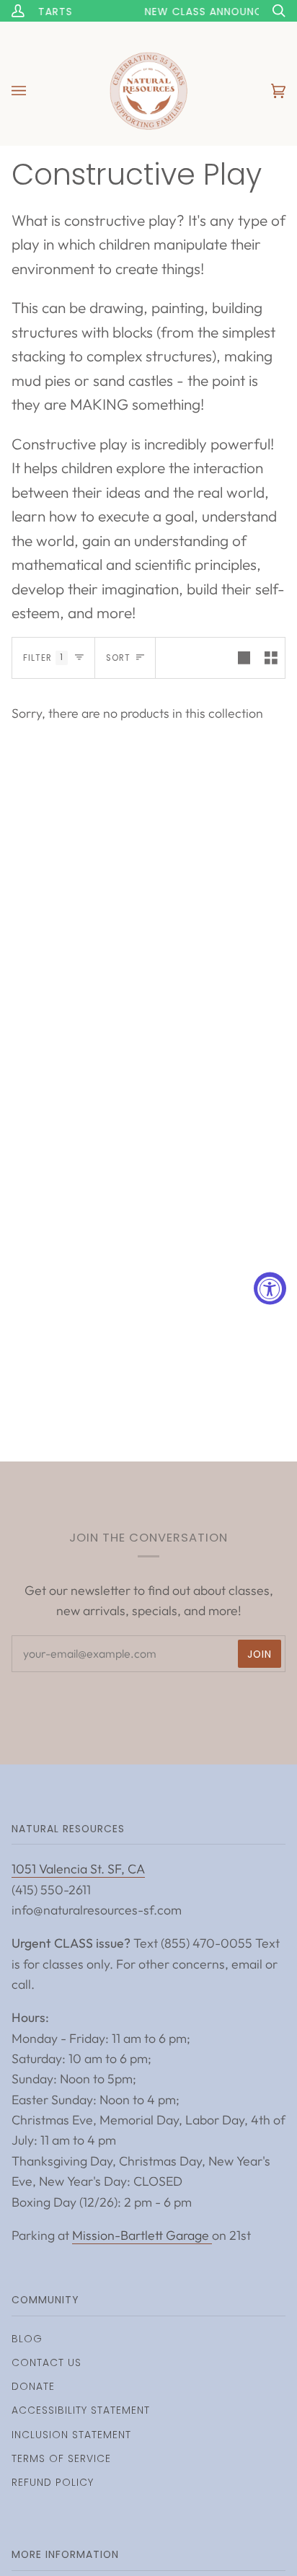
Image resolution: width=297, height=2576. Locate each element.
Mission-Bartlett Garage (142, 2235)
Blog (27, 2339)
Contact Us (46, 2362)
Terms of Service (61, 2458)
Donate (33, 2386)
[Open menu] (33, 91)
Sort (118, 658)
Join (260, 1654)
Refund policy (53, 2482)
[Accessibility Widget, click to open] (270, 1288)
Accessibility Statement (81, 2410)
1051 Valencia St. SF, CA (78, 1869)
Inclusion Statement (71, 2435)
